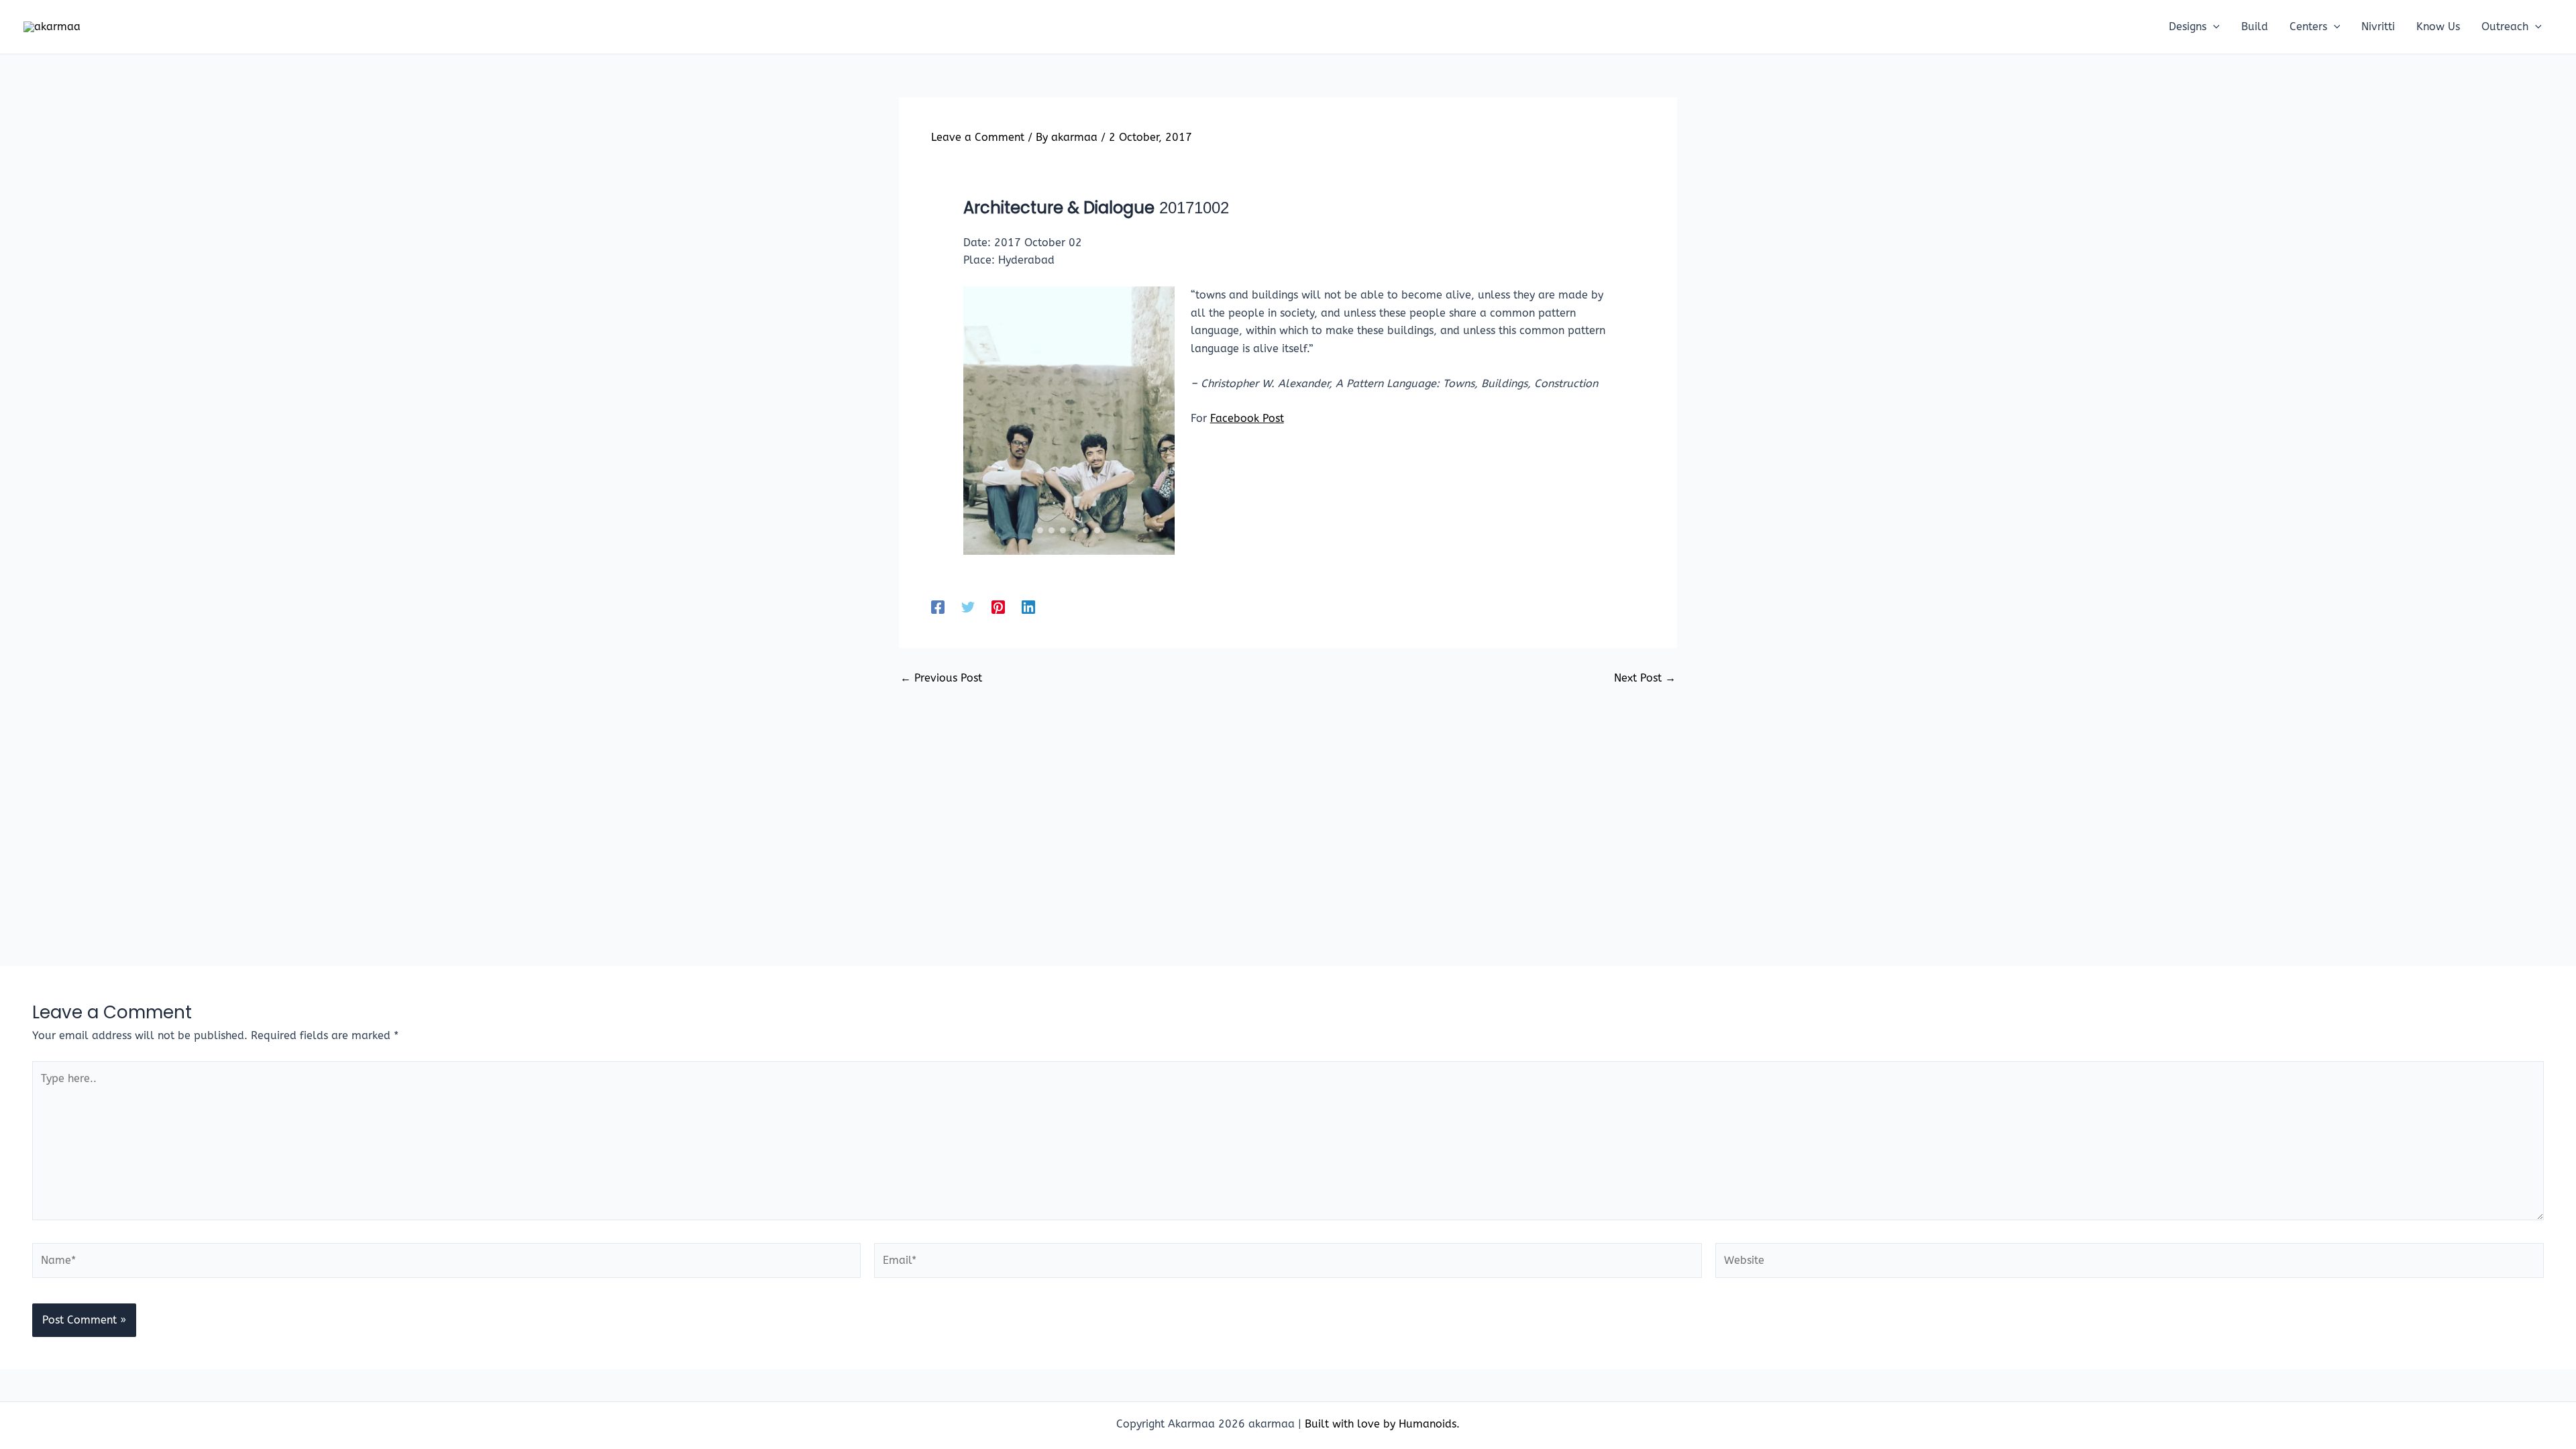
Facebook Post (1247, 418)
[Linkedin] (1028, 607)
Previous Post (941, 678)
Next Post (1645, 678)
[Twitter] (968, 607)
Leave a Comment (978, 137)
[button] (2213, 27)
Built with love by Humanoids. (1382, 1424)
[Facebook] (938, 607)
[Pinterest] (998, 607)
